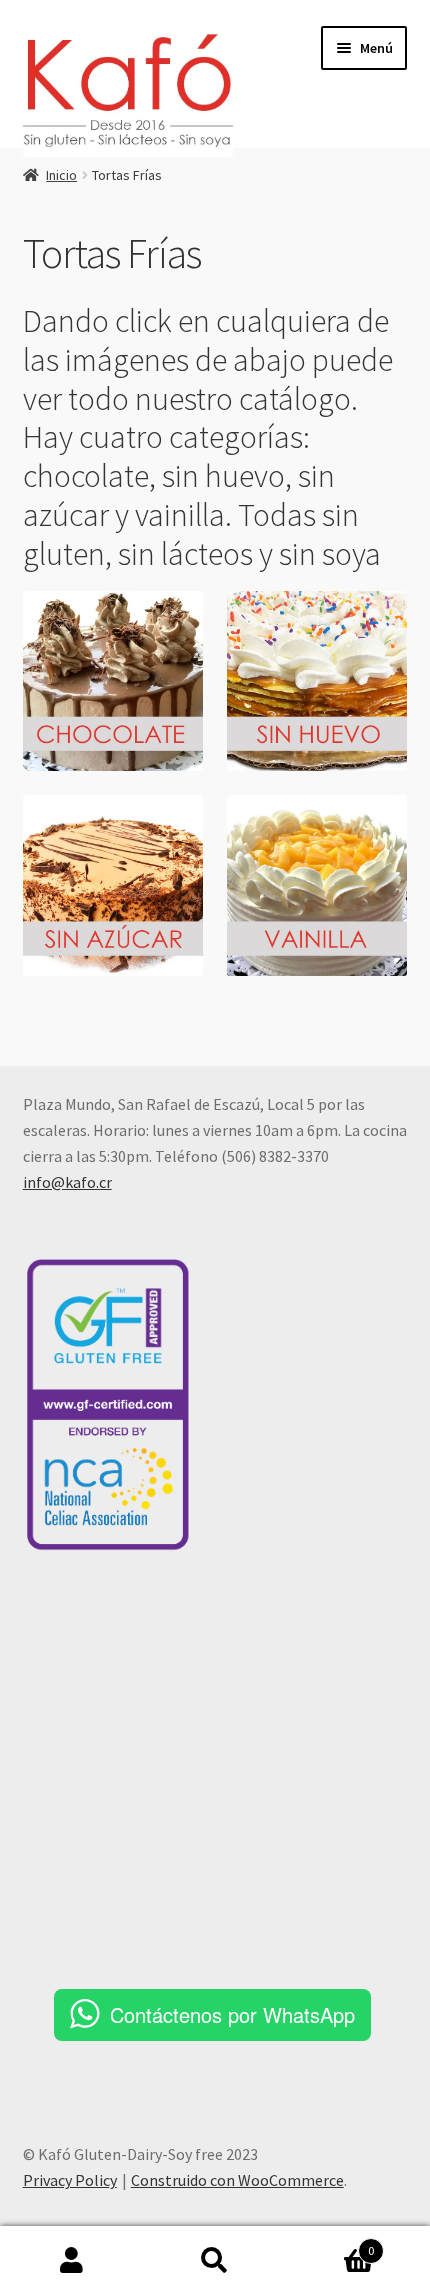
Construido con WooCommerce (237, 2180)
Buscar (214, 2261)
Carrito (331, 2243)
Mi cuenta (71, 2261)
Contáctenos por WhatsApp (232, 2014)
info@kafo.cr (67, 1182)
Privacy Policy (70, 2180)
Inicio (61, 175)
